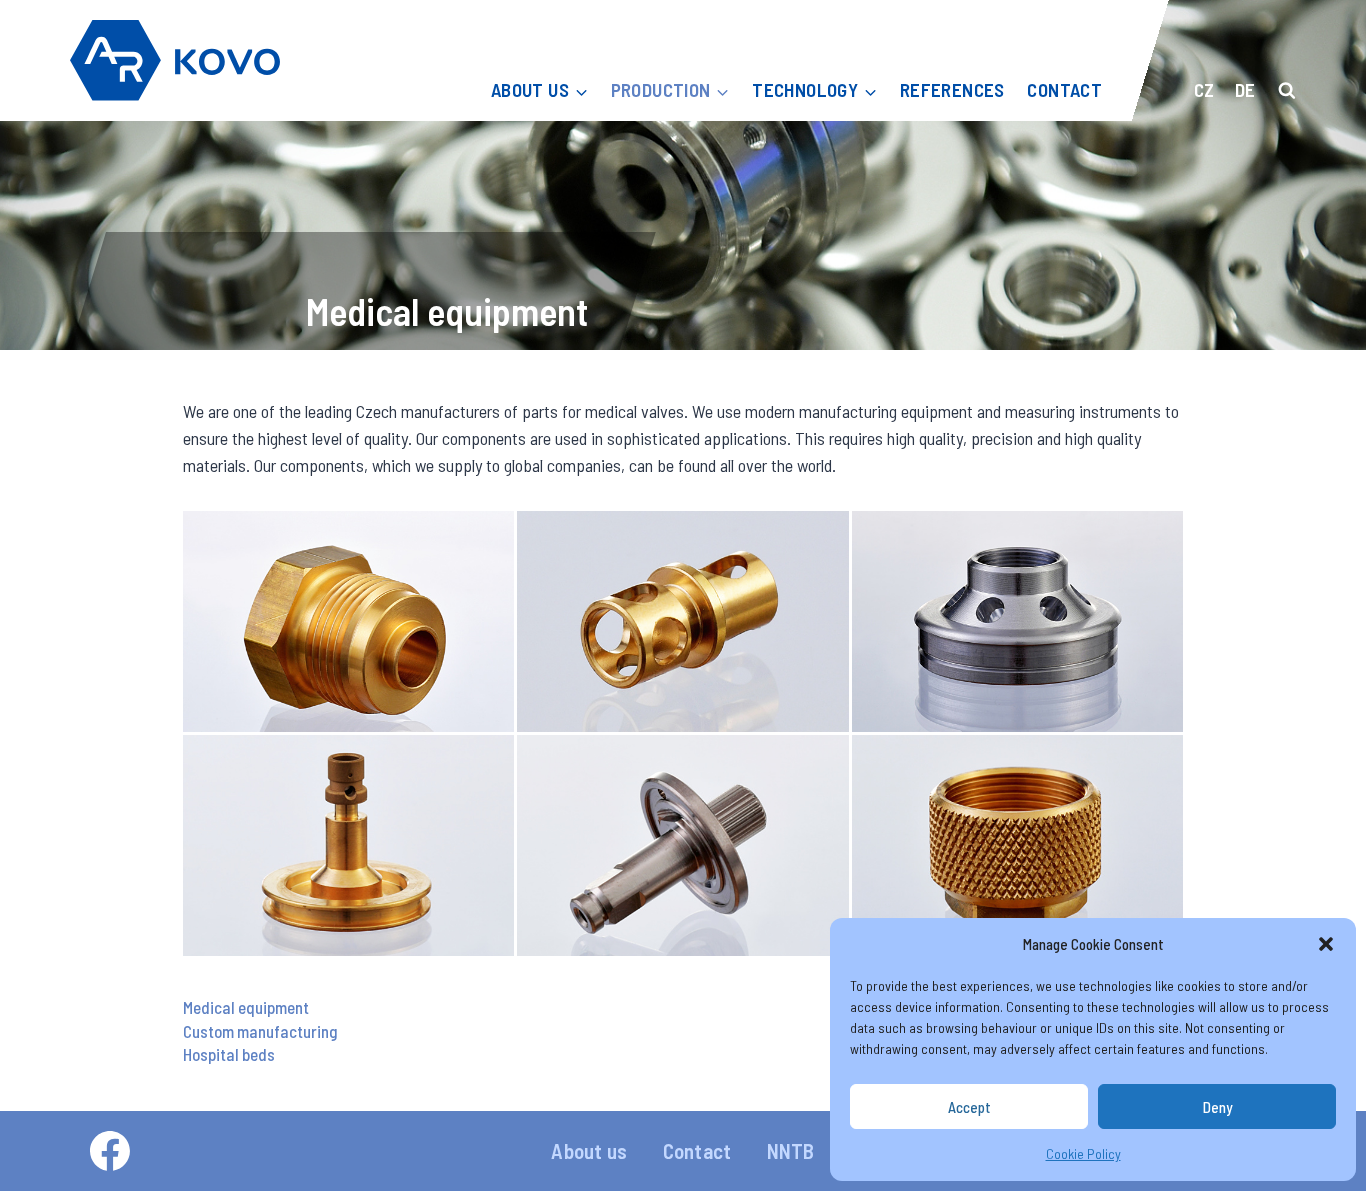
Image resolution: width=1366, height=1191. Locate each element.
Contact (697, 1150)
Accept (969, 1107)
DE (1245, 89)
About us (589, 1150)
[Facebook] (110, 1151)
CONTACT (1064, 89)
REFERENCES (952, 89)
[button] (1326, 944)
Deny (1217, 1107)
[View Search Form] (1286, 91)
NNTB (791, 1150)
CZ (1204, 89)
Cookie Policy (1083, 1153)
